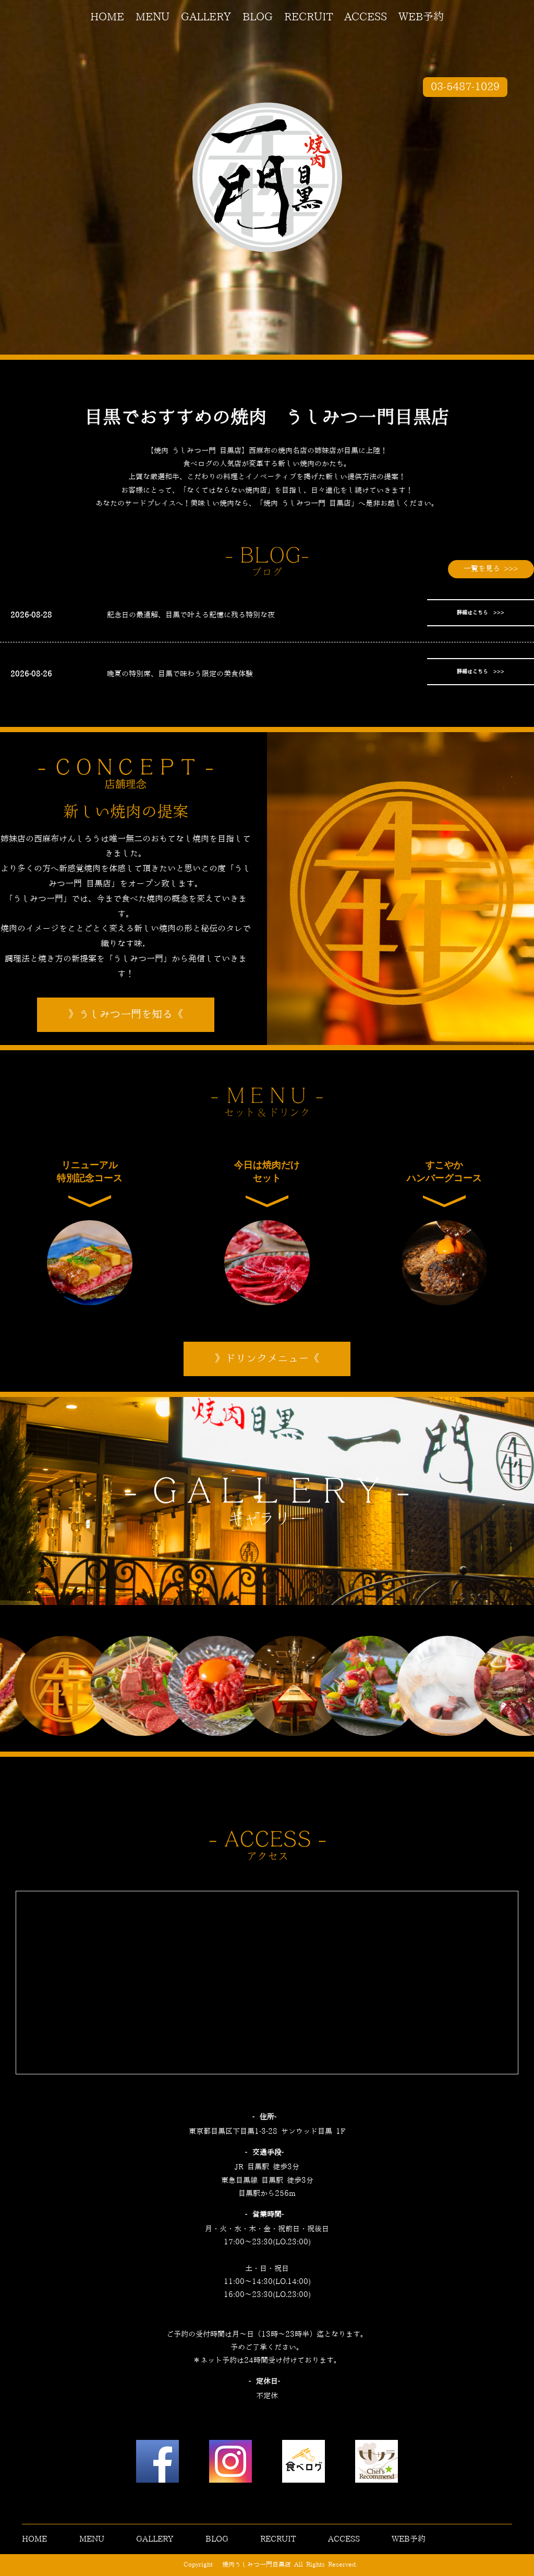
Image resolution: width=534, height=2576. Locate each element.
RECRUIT (308, 17)
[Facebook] (157, 2464)
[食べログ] (304, 2464)
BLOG (258, 17)
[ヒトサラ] (377, 2464)
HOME (107, 17)
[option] (62, 1686)
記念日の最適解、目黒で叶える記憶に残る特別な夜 (191, 615)
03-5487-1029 (465, 87)
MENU (153, 17)
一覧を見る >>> (491, 569)
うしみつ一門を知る (126, 1015)
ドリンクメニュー (267, 1359)
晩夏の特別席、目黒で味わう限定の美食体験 (180, 674)
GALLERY (206, 17)
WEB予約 (421, 17)
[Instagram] (230, 2464)
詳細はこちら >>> (481, 613)
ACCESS (366, 17)
